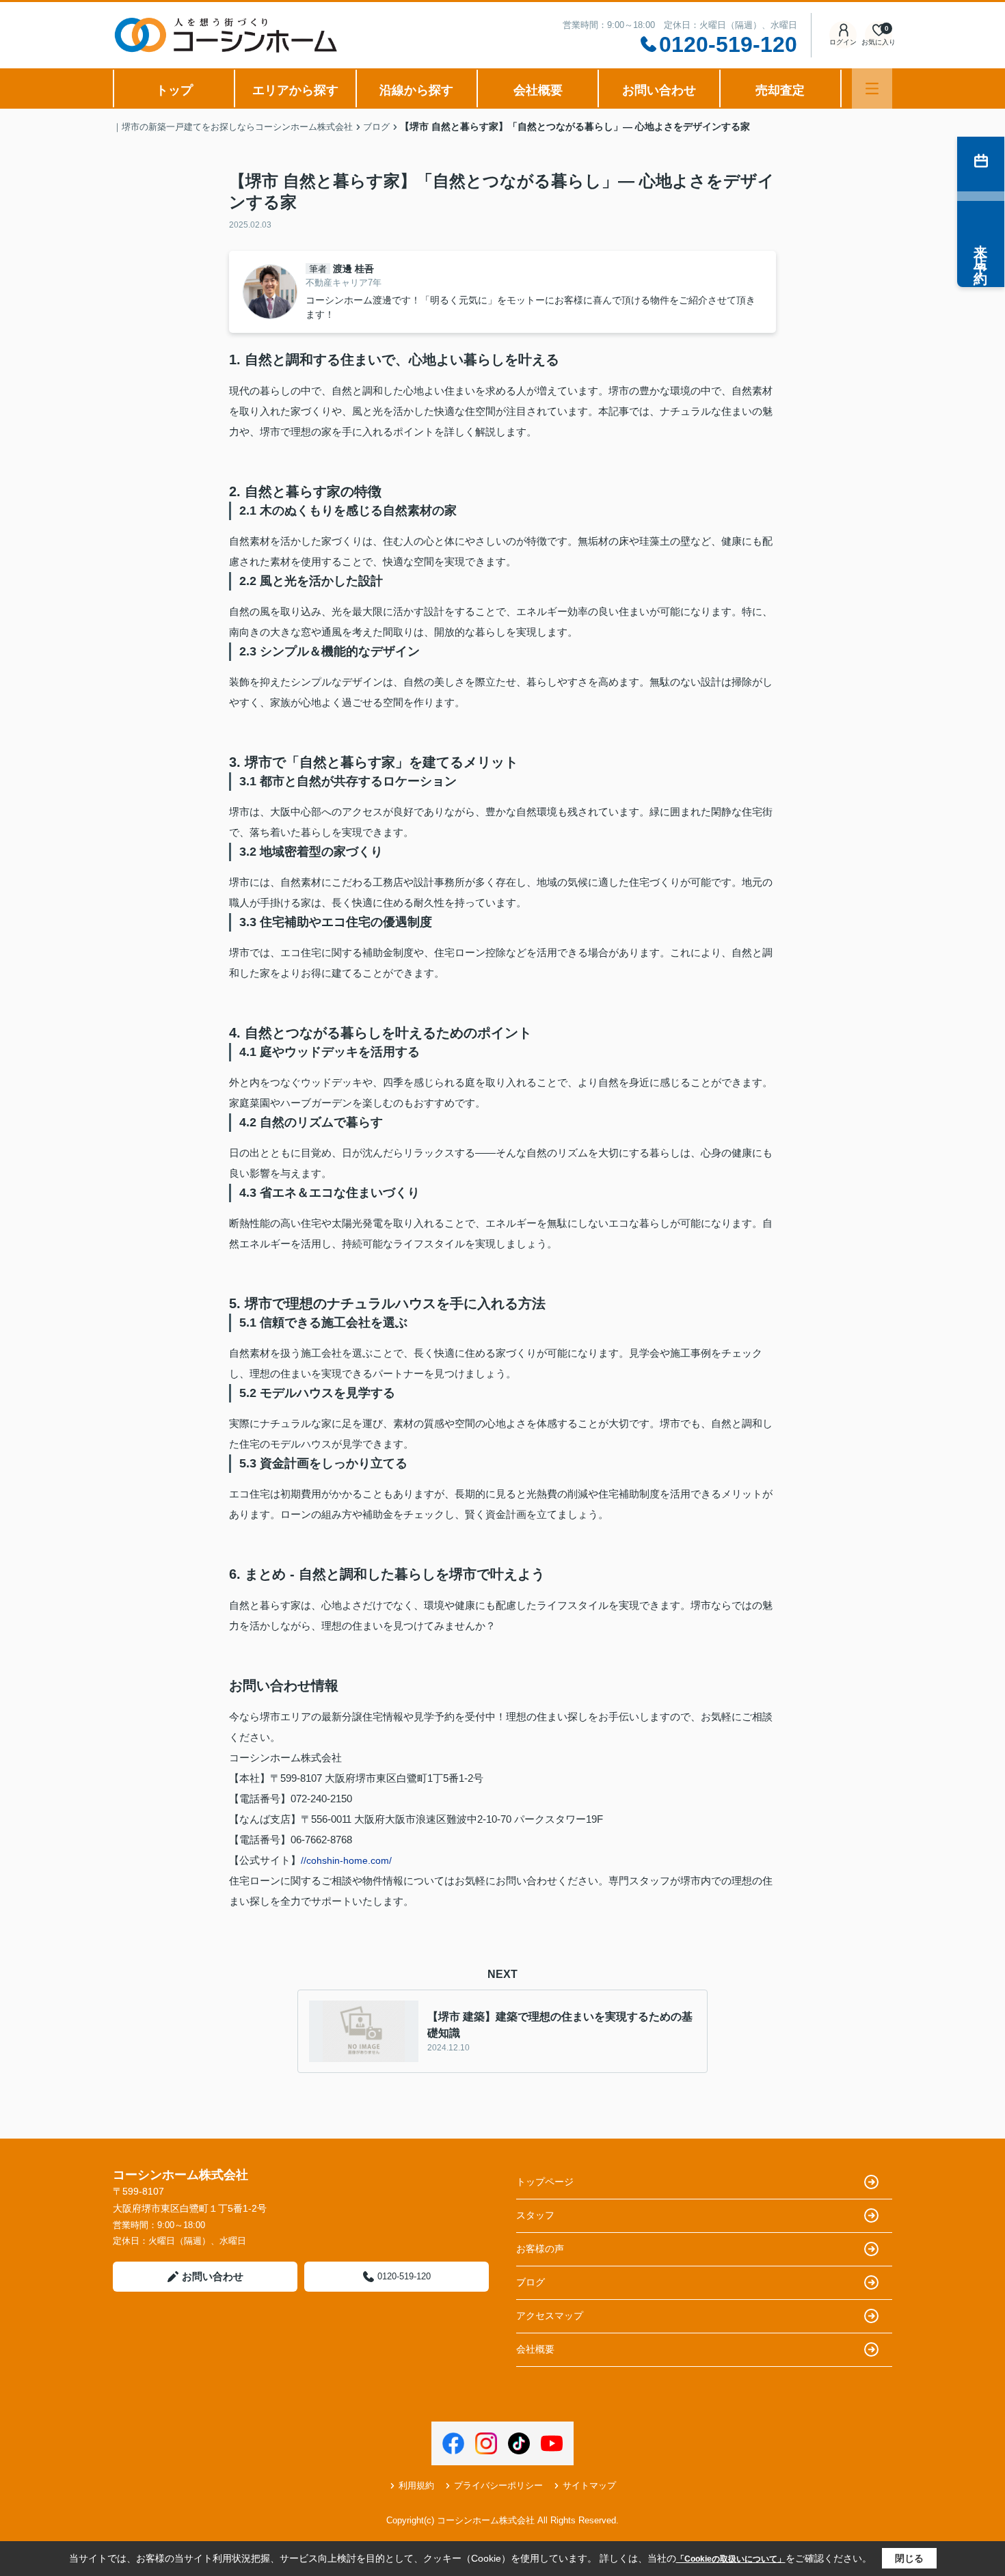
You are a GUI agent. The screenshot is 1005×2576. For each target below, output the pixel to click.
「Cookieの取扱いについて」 (731, 2559)
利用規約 (416, 2485)
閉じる (909, 2558)
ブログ (531, 2282)
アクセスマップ (550, 2316)
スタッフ (535, 2215)
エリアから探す (295, 90)
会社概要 (538, 90)
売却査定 (780, 90)
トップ (174, 90)
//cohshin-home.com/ (346, 1860)
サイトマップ (589, 2485)
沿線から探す (416, 90)
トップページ (545, 2182)
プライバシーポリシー (498, 2485)
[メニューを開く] (872, 89)
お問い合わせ (659, 90)
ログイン (843, 42)
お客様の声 (540, 2249)
